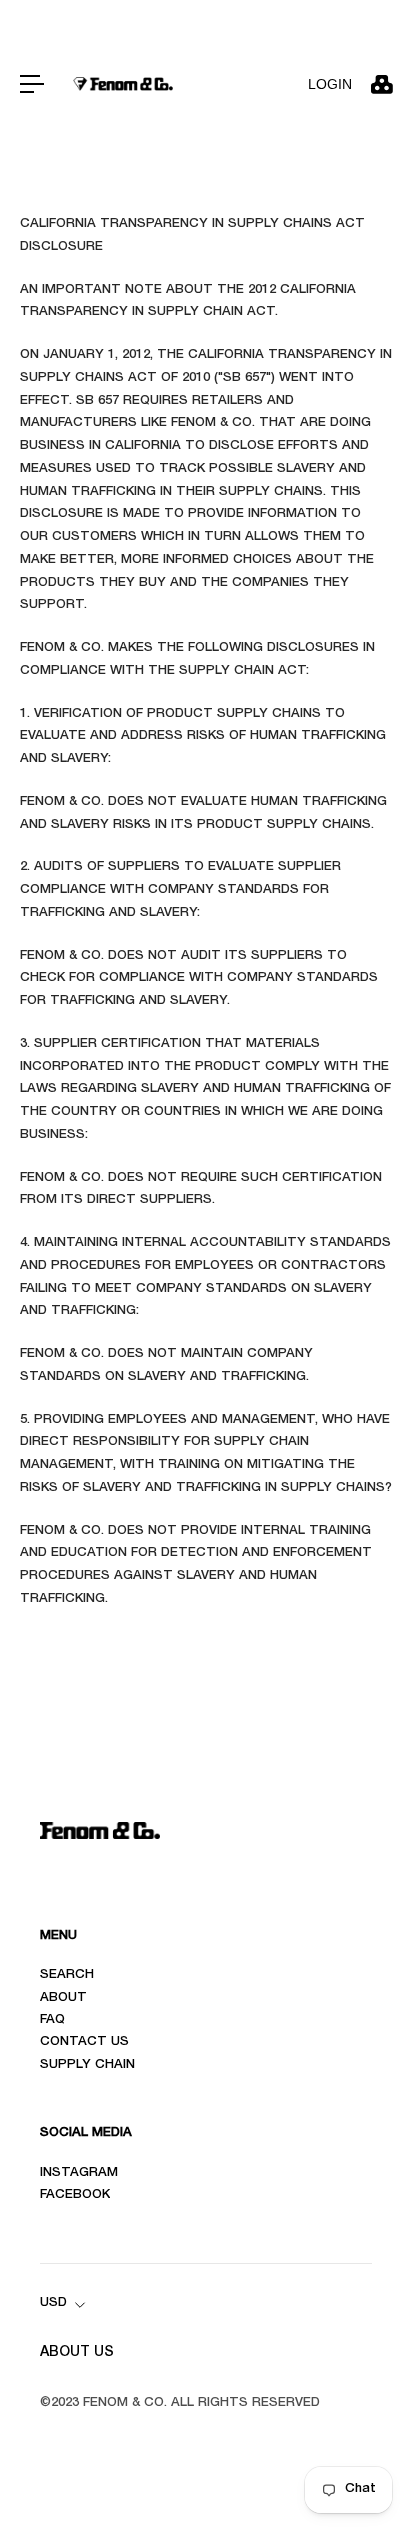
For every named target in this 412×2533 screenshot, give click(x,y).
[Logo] (123, 83)
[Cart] (381, 84)
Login (330, 84)
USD (53, 2303)
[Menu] (32, 84)
